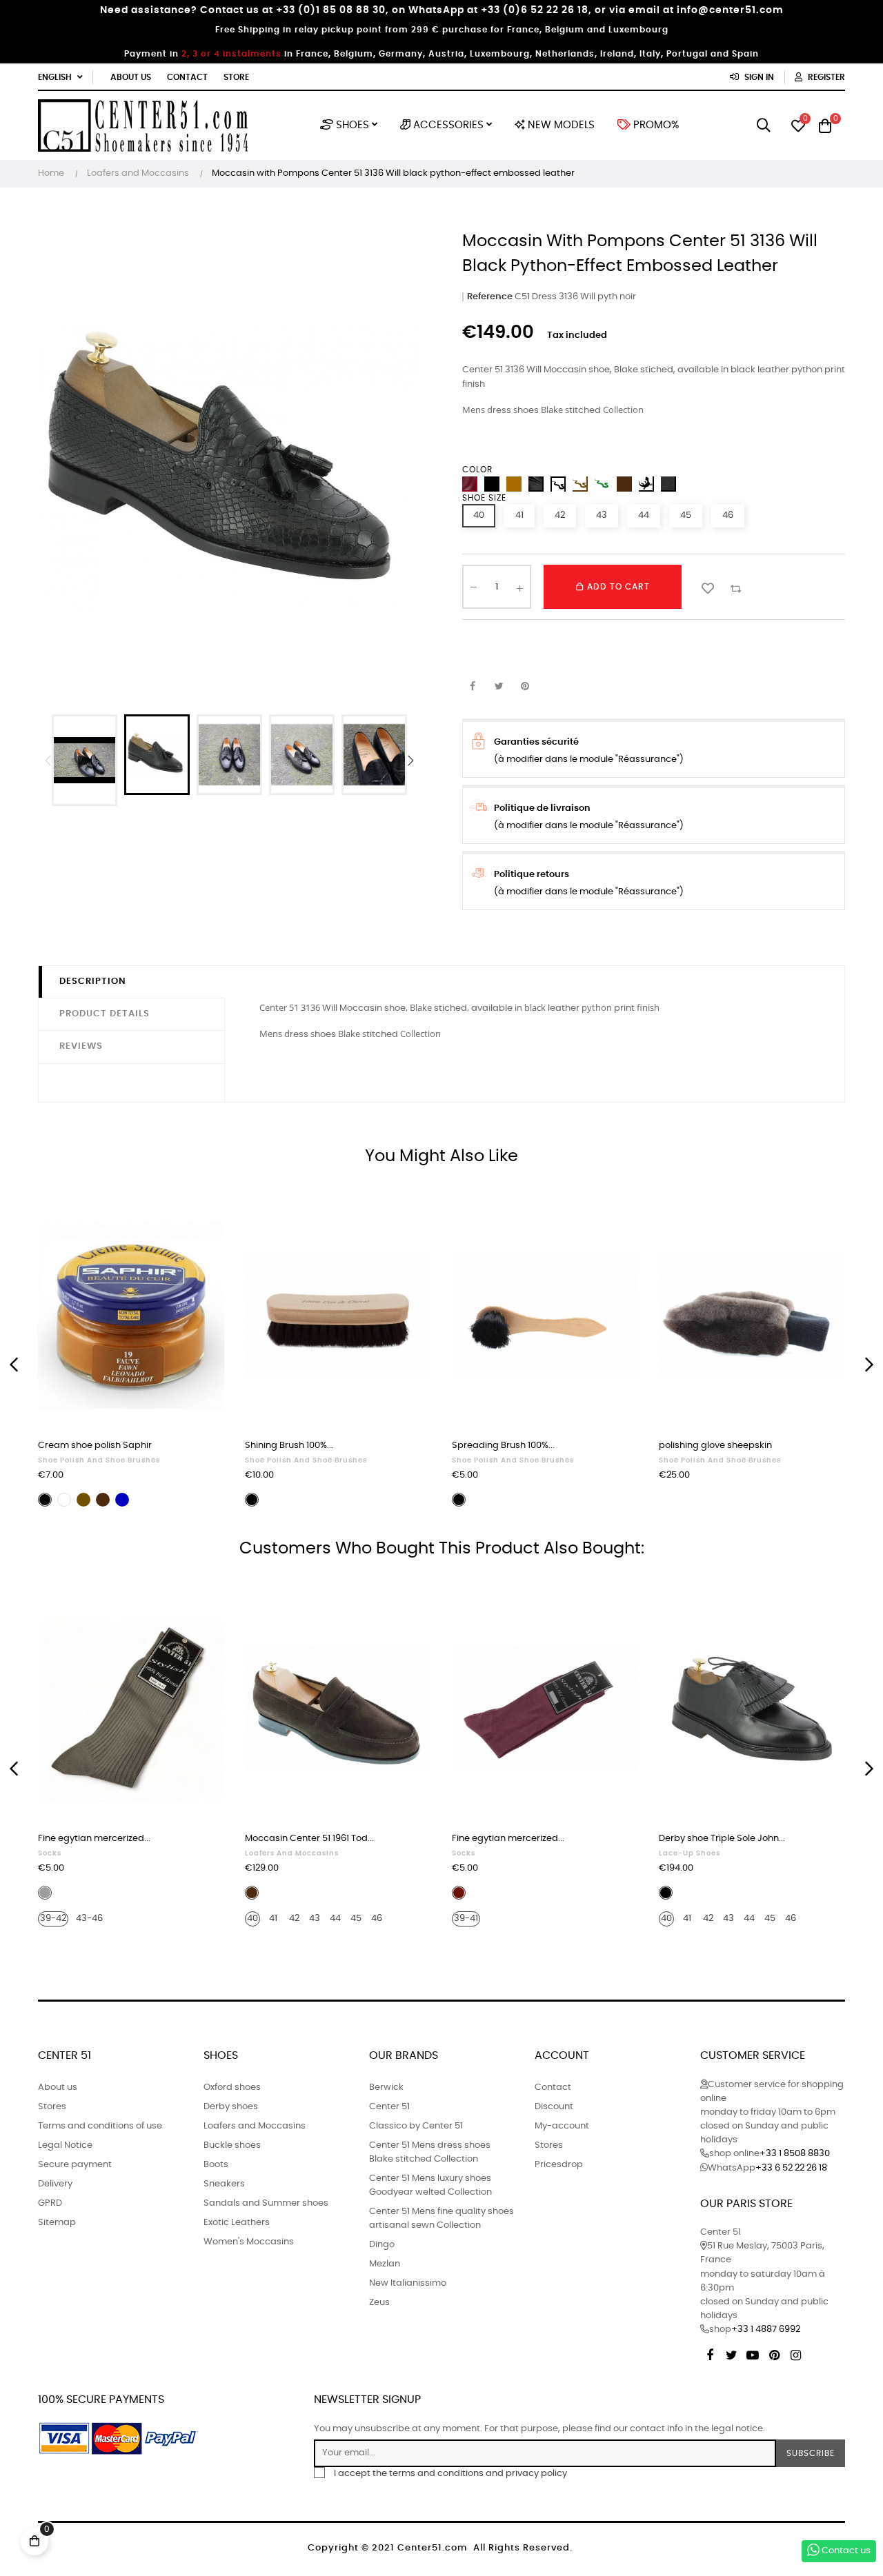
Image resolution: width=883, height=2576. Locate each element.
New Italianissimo (408, 2283)
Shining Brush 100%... (289, 1446)
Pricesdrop (559, 2165)
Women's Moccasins (249, 2242)
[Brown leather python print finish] (580, 484)
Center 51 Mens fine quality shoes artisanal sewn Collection (441, 2218)
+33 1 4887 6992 (766, 2330)
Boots (216, 2165)
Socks (50, 1853)
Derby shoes (231, 2107)
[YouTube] (753, 2353)
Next (410, 761)
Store (236, 77)
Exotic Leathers (237, 2223)
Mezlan (385, 2264)
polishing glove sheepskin (715, 1446)
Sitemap (57, 2223)
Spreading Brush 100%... (503, 1446)
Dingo (382, 2245)
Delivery (55, 2184)
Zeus (379, 2303)
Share (473, 687)
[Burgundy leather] (470, 484)
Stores (52, 2107)
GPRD (50, 2203)
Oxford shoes (232, 2087)
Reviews (81, 1046)
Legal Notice (65, 2145)
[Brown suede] (624, 484)
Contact (187, 77)
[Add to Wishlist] (708, 587)
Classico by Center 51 (416, 2126)
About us (131, 77)
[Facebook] (710, 2353)
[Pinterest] (774, 2353)
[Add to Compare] (735, 587)
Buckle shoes (232, 2145)
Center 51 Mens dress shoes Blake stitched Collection (430, 2152)
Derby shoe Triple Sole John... (722, 1839)
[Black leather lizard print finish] (646, 484)
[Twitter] (731, 2353)
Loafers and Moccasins (292, 1853)
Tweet (499, 687)
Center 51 (389, 2107)
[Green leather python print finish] (602, 484)
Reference (490, 297)
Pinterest (525, 687)
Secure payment (75, 2165)
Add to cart (617, 587)
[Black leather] (668, 484)
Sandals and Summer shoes (266, 2203)
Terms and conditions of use (100, 2126)
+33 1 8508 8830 (795, 2154)
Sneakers (224, 2184)
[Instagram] (795, 2353)
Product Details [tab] (105, 1014)
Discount (554, 2107)
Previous (48, 761)
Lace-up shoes (689, 1853)
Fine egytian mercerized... (94, 1839)
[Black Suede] (492, 484)
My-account (562, 2126)
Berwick (386, 2087)
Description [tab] (93, 982)
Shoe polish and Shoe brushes (99, 1460)
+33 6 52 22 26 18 (791, 2168)
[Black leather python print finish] (558, 484)
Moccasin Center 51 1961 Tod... (309, 1839)
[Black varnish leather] (536, 484)
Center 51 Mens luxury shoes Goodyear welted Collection (430, 2185)
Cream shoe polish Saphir (95, 1446)
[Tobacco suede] (514, 484)
